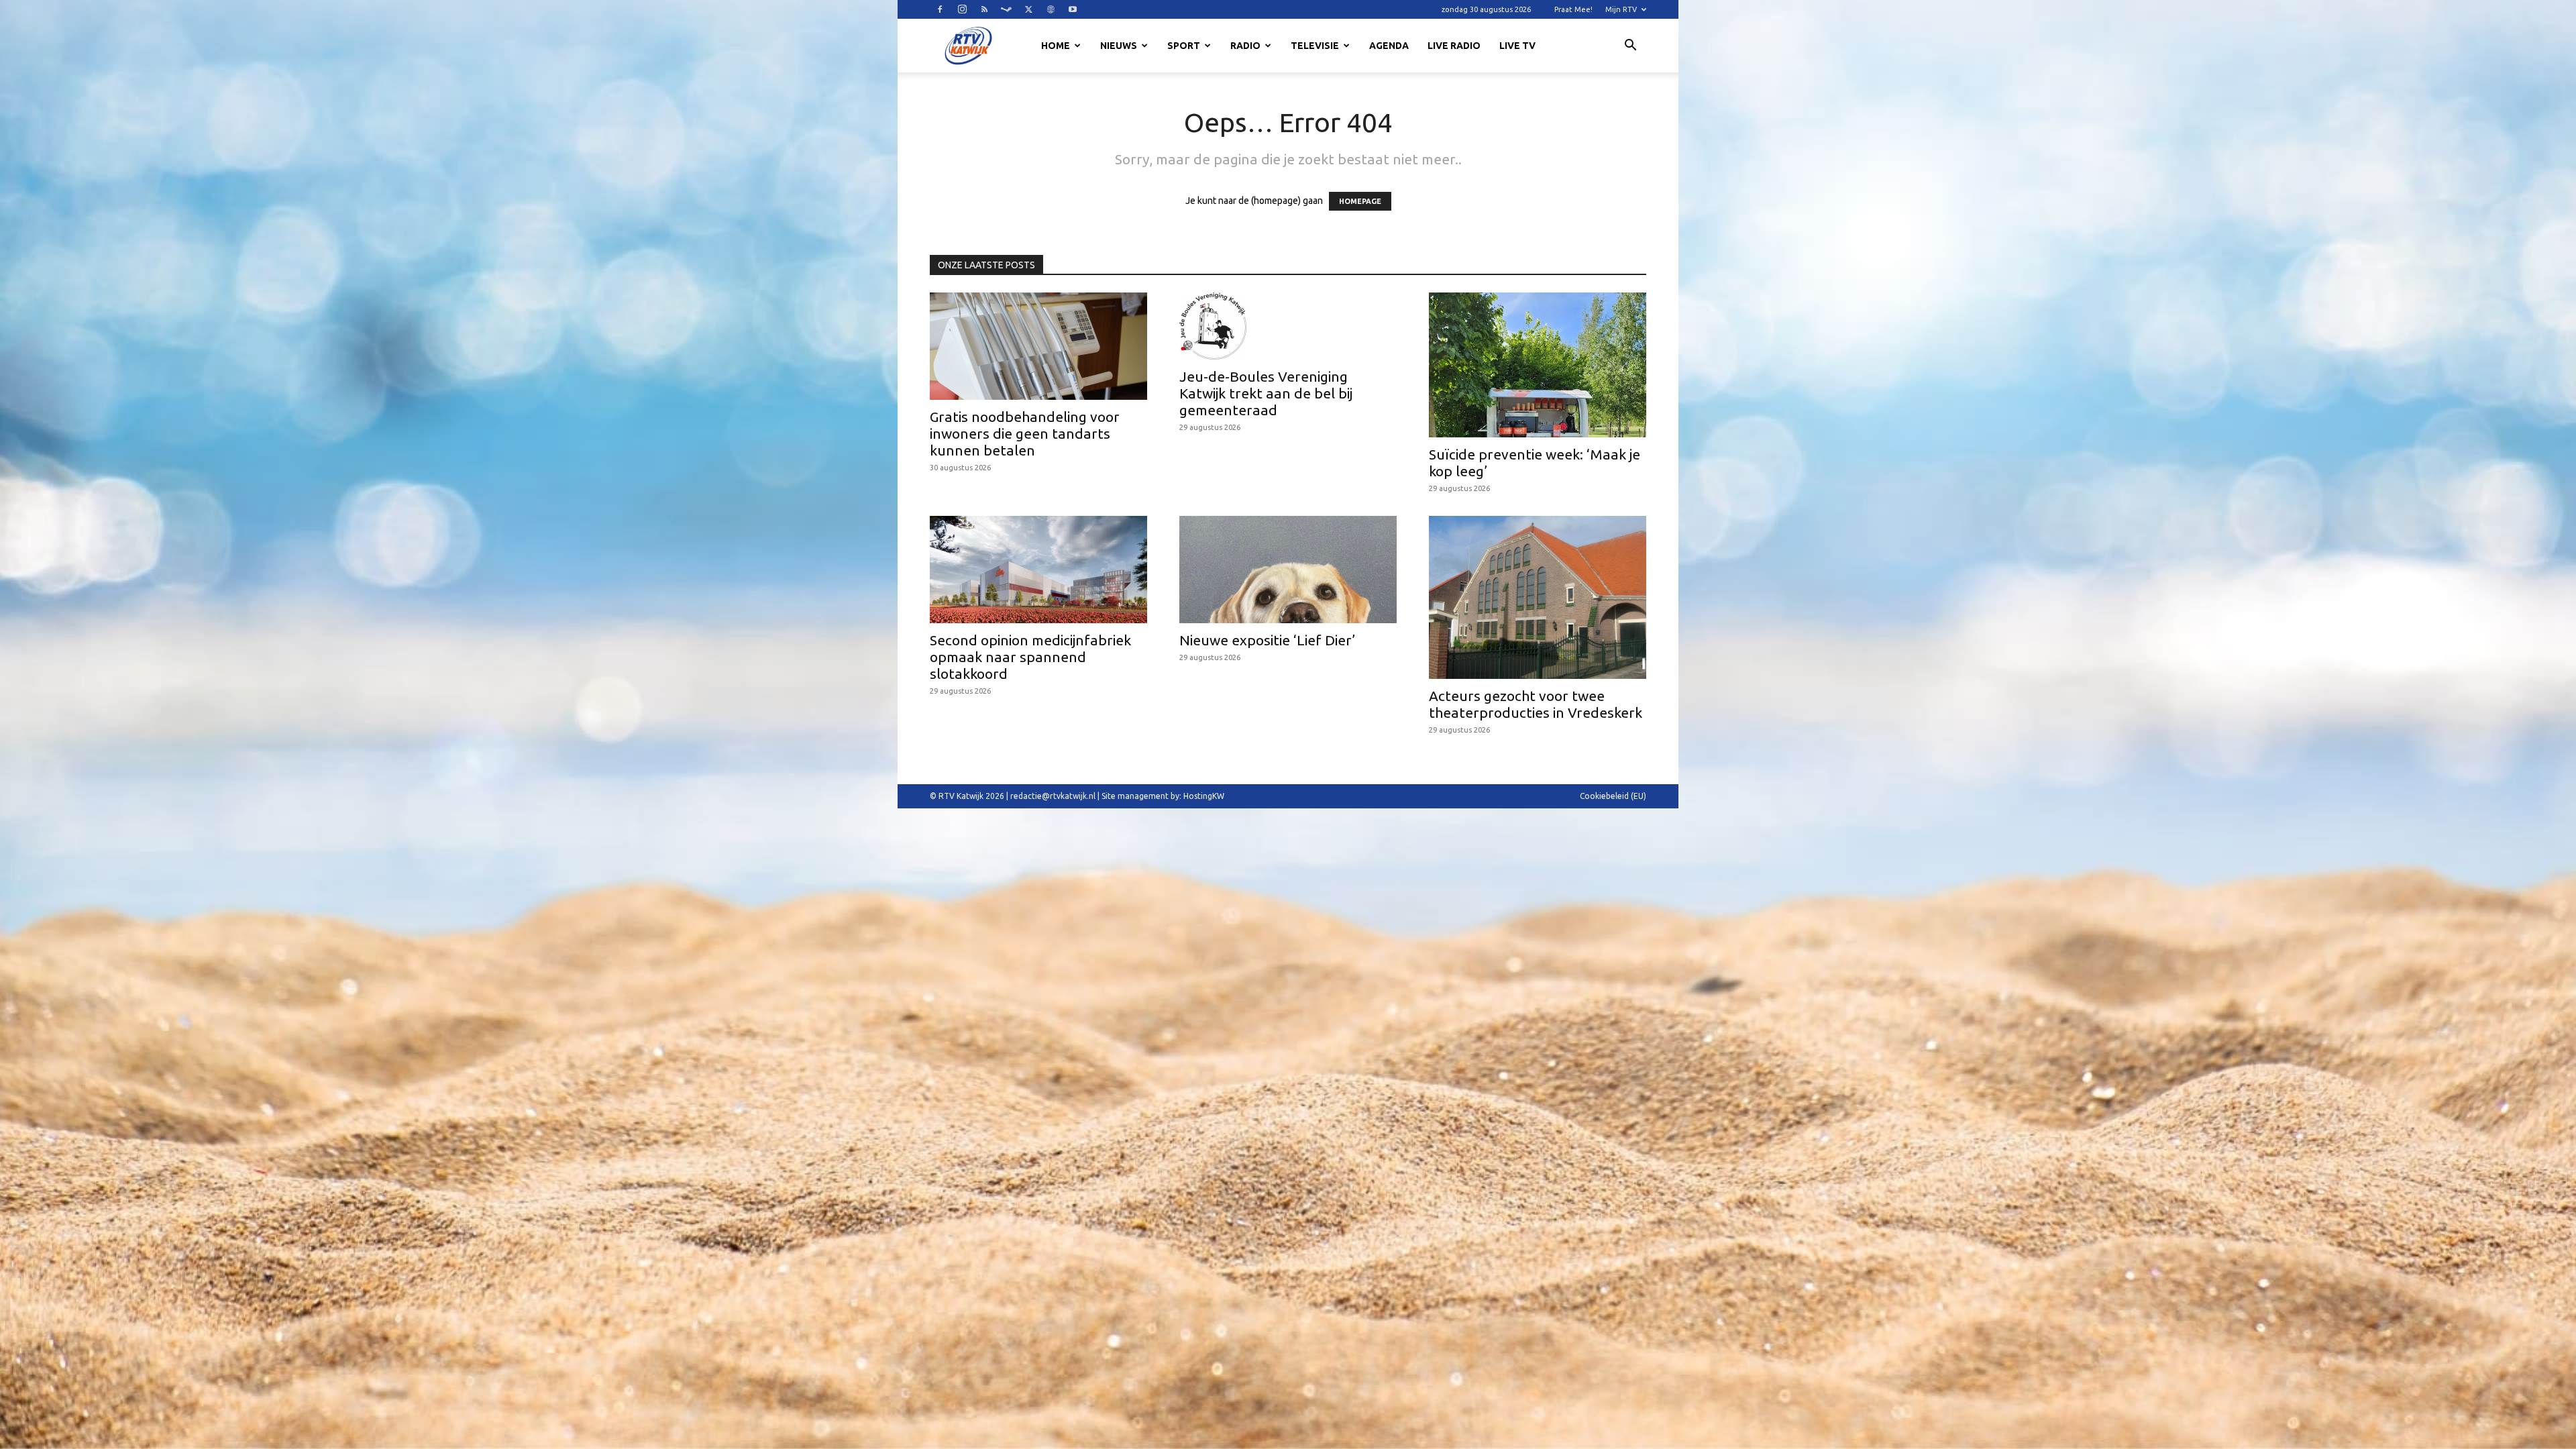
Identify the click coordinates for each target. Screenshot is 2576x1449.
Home (1056, 46)
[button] (1630, 47)
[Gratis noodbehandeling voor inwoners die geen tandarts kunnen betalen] (1038, 346)
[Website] (1051, 9)
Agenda (1389, 46)
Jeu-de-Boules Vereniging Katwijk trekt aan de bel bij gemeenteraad (1266, 393)
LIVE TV (1517, 46)
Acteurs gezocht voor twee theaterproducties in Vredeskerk (1536, 704)
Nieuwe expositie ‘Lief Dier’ (1267, 640)
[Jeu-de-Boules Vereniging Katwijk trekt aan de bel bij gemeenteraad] (1288, 326)
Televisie (1315, 46)
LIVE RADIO (1454, 46)
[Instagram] (962, 9)
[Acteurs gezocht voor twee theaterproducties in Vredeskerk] (1538, 597)
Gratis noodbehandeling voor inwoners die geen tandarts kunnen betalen (1025, 433)
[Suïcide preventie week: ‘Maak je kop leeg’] (1538, 365)
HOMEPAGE (1360, 201)
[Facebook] (940, 9)
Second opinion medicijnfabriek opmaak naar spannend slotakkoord (1030, 657)
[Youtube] (1073, 9)
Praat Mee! (1573, 9)
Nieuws (1119, 46)
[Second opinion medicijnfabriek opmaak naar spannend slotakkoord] (1038, 570)
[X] (1028, 9)
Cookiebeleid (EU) (1613, 796)
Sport (1184, 46)
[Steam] (1006, 9)
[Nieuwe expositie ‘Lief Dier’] (1288, 570)
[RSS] (984, 9)
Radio (1245, 46)
